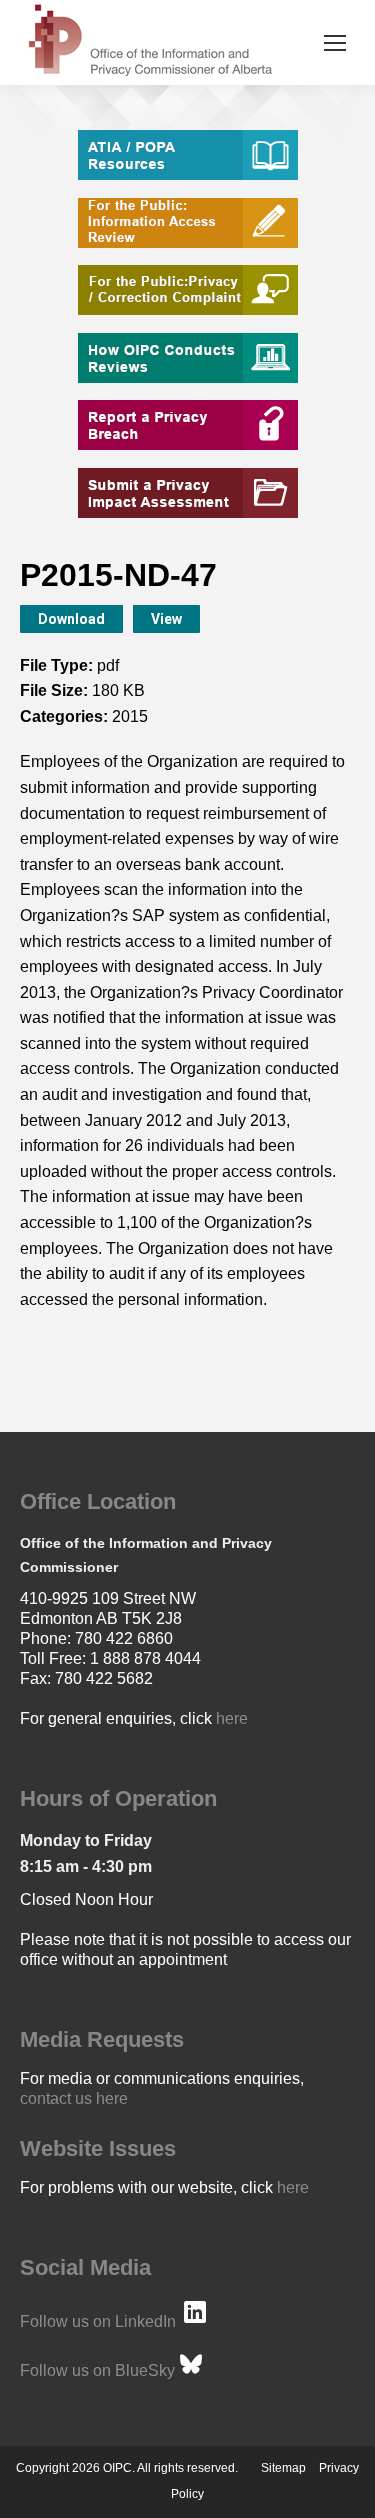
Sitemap (283, 2468)
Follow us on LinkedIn (98, 2321)
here (232, 1718)
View (166, 619)
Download (71, 619)
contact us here (74, 2098)
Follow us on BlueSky (97, 2370)
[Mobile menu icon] (335, 43)
